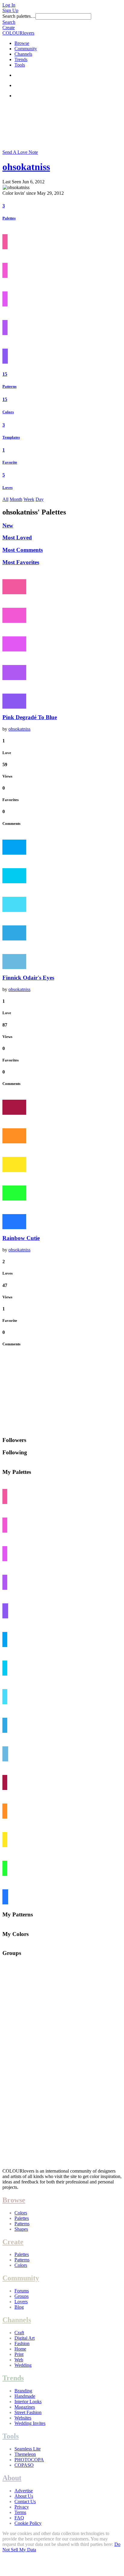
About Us (24, 2496)
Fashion (22, 2343)
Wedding (23, 2365)
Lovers (21, 2302)
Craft (19, 2333)
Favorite (10, 462)
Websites (23, 2418)
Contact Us (25, 2501)
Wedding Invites (30, 2423)
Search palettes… (19, 16)
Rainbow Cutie (21, 1238)
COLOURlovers (18, 33)
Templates (11, 437)
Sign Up (10, 10)
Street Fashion (28, 2412)
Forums (22, 2291)
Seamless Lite (28, 2449)
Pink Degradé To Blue (30, 717)
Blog (19, 2307)
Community (26, 49)
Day (40, 499)
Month (16, 499)
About (12, 2478)
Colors (8, 412)
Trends (21, 59)
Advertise (24, 2491)
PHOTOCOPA (29, 2460)
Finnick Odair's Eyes (28, 978)
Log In (9, 5)
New (8, 525)
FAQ (19, 2518)
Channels (23, 54)
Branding (23, 2391)
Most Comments (23, 550)
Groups (22, 2296)
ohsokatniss (26, 167)
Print (19, 2354)
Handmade (25, 2396)
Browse (22, 43)
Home (20, 2349)
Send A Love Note (20, 152)
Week (29, 499)
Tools (20, 65)
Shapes (21, 2229)
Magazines (25, 2407)
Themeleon (25, 2454)
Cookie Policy (28, 2523)
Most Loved (17, 538)
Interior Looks (28, 2402)
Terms (20, 2512)
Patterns (9, 386)
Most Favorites (21, 562)
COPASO (24, 2465)
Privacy (22, 2507)
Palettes (9, 218)
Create (9, 28)
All (5, 499)
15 (5, 374)
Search (9, 22)
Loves (8, 488)
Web (19, 2360)
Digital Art (25, 2338)
